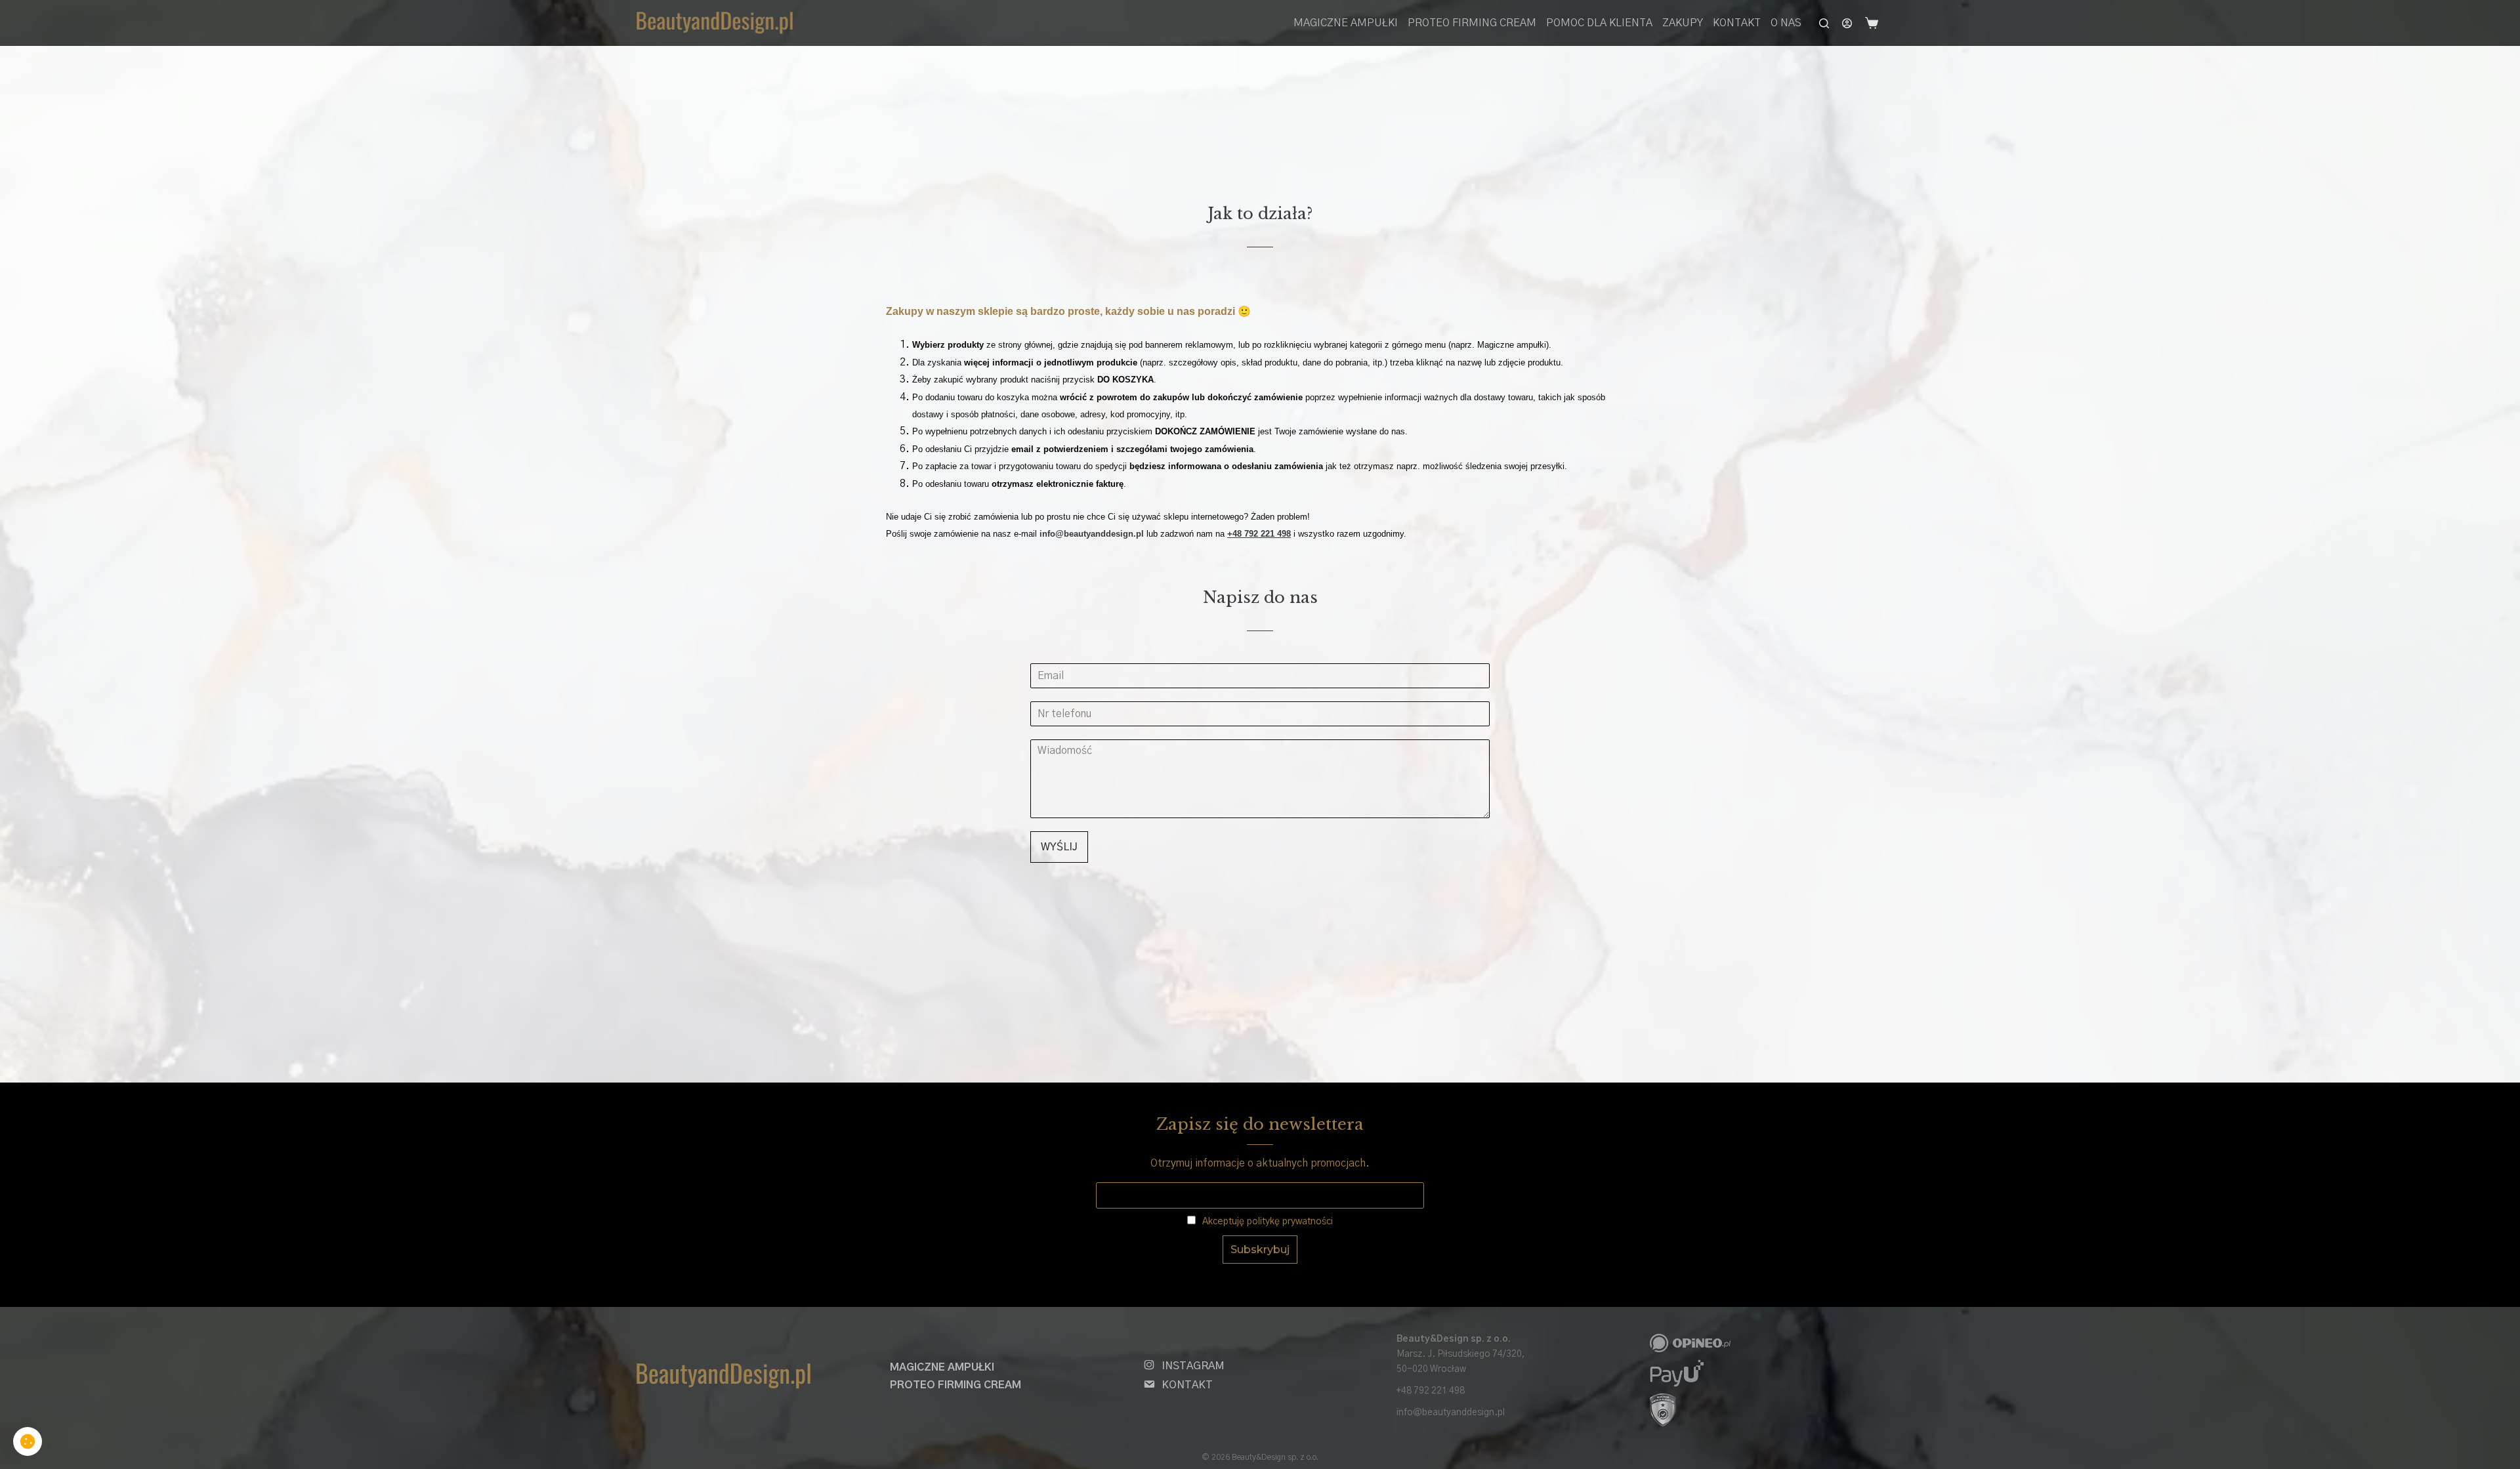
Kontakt (1737, 23)
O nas (1786, 23)
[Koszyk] (1874, 23)
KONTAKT (1187, 1385)
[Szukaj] (1824, 23)
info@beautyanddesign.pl (1451, 1413)
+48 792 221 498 (1431, 1391)
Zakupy (1683, 23)
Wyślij (1059, 847)
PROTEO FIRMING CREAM (1472, 23)
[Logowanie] (1847, 23)
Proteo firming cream (955, 1385)
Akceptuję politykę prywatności (1266, 1222)
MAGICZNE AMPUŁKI (1346, 23)
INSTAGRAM (1193, 1366)
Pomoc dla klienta (1599, 23)
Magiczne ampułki (942, 1367)
